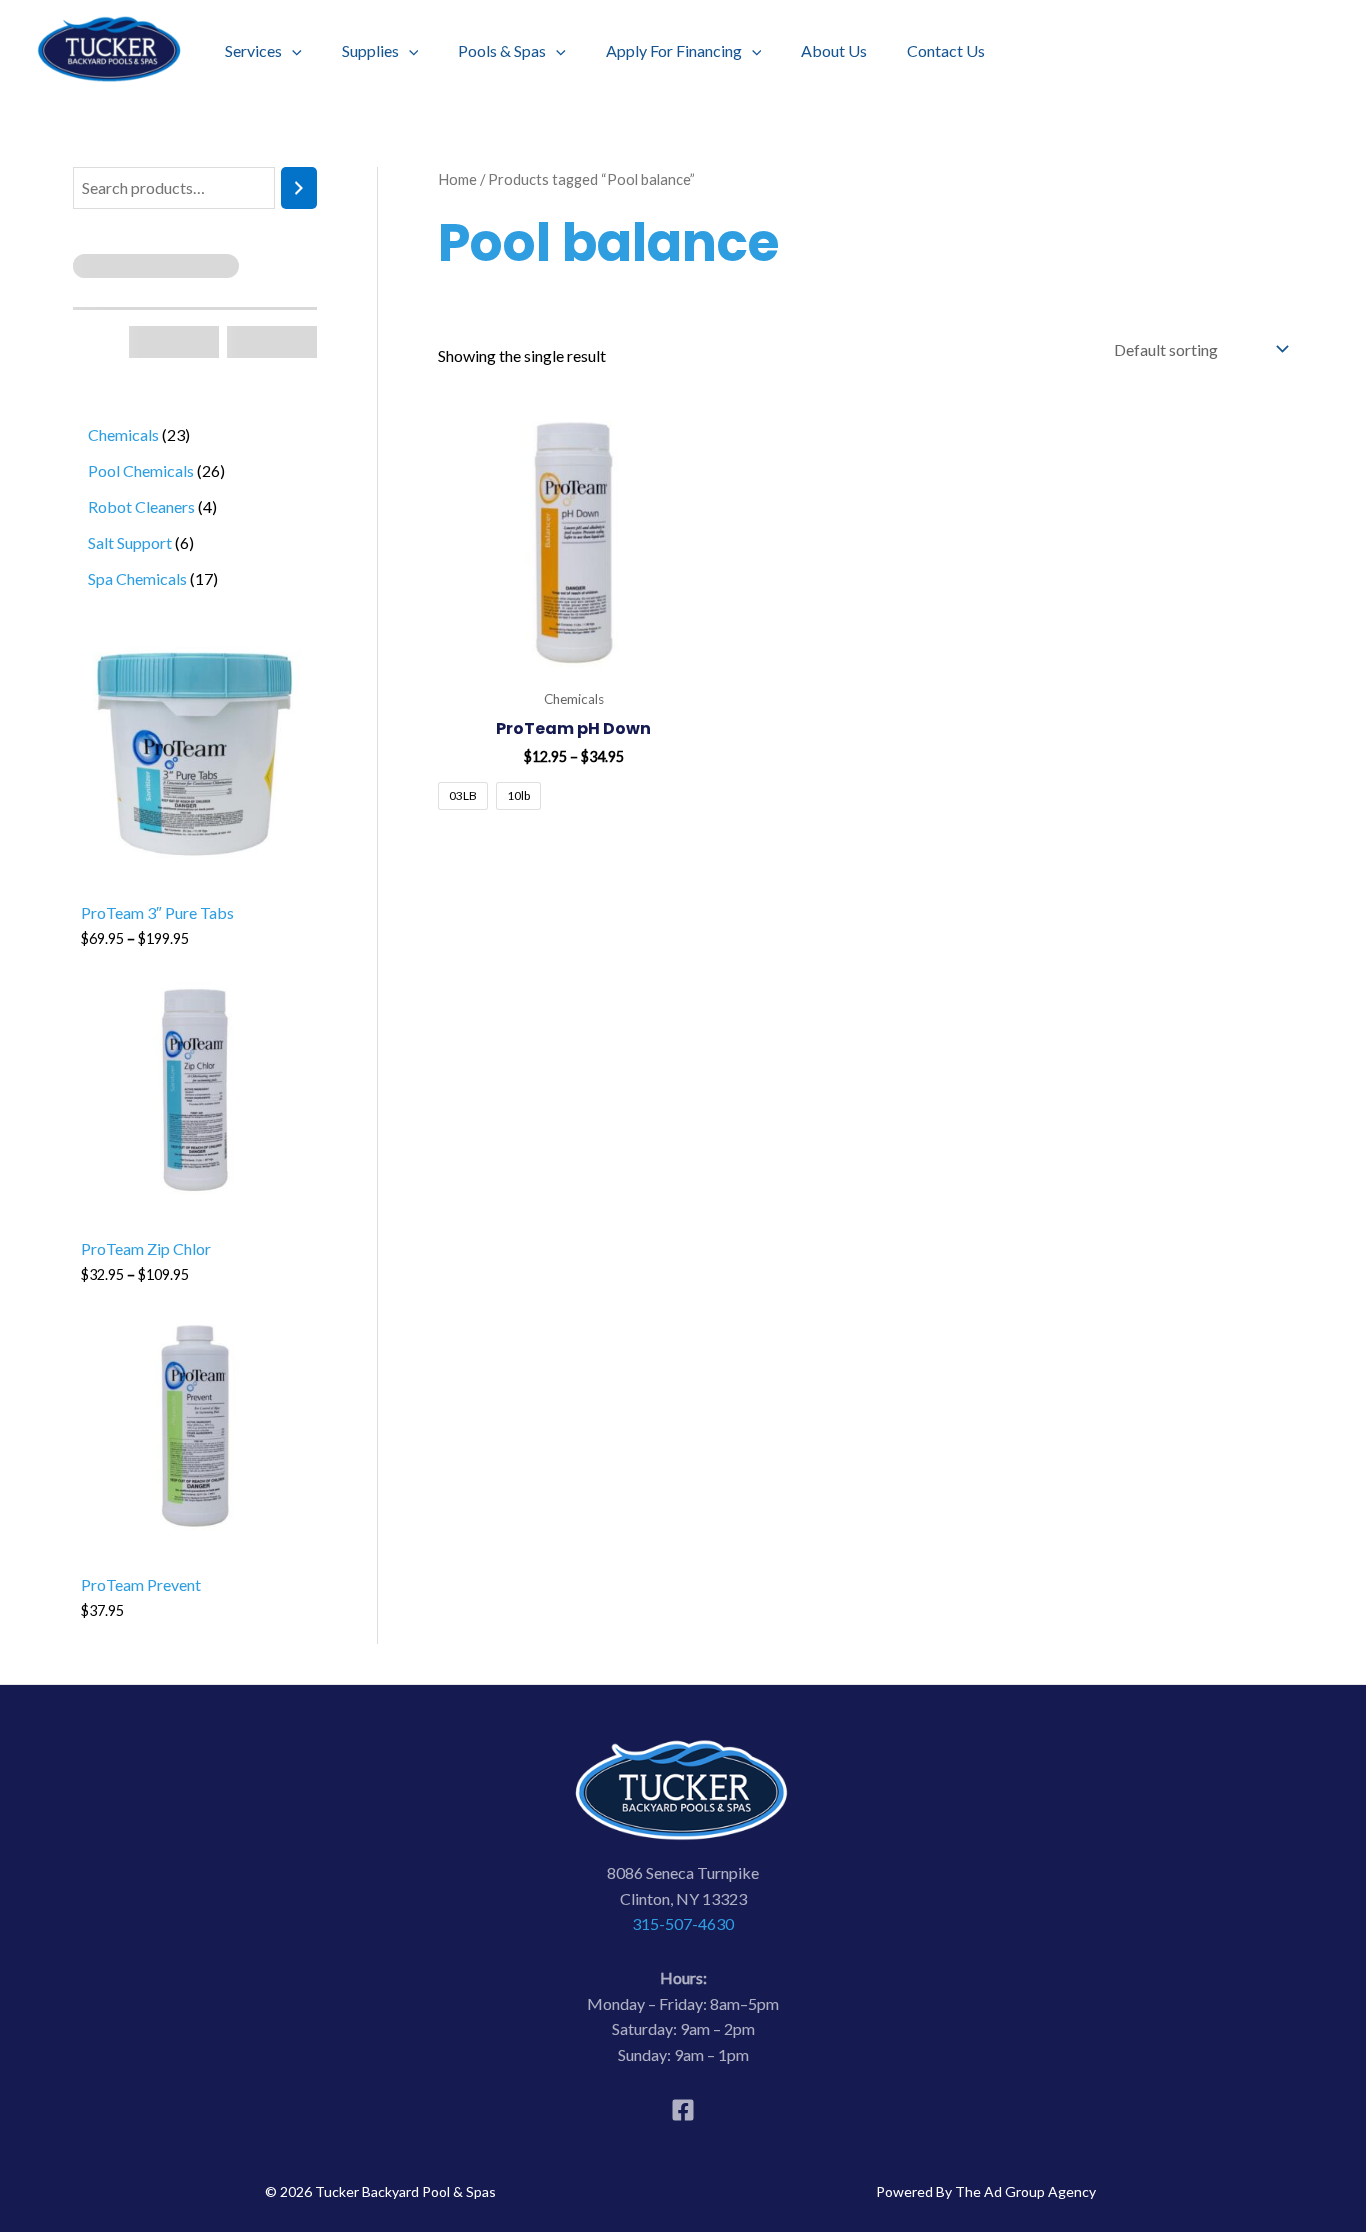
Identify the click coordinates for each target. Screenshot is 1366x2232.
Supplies (370, 50)
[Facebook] (683, 2110)
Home (457, 179)
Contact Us (946, 50)
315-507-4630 (683, 1923)
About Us (834, 50)
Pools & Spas (502, 50)
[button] (292, 50)
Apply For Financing (674, 50)
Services (253, 50)
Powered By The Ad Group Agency (986, 2191)
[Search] (299, 188)
